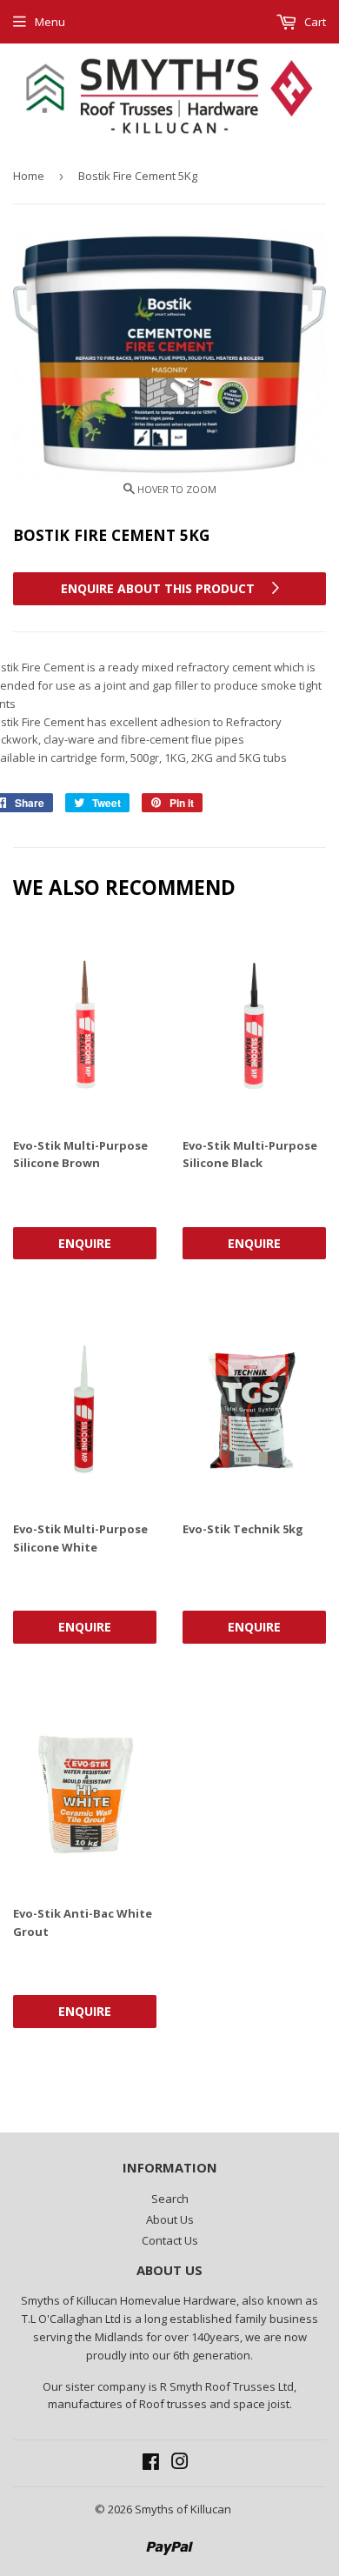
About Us (170, 2219)
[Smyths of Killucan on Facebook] (151, 2464)
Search (170, 2199)
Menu (50, 22)
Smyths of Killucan (183, 2509)
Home (29, 176)
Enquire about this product (160, 588)
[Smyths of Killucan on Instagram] (180, 2464)
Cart (314, 22)
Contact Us (170, 2240)
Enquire (85, 1243)
